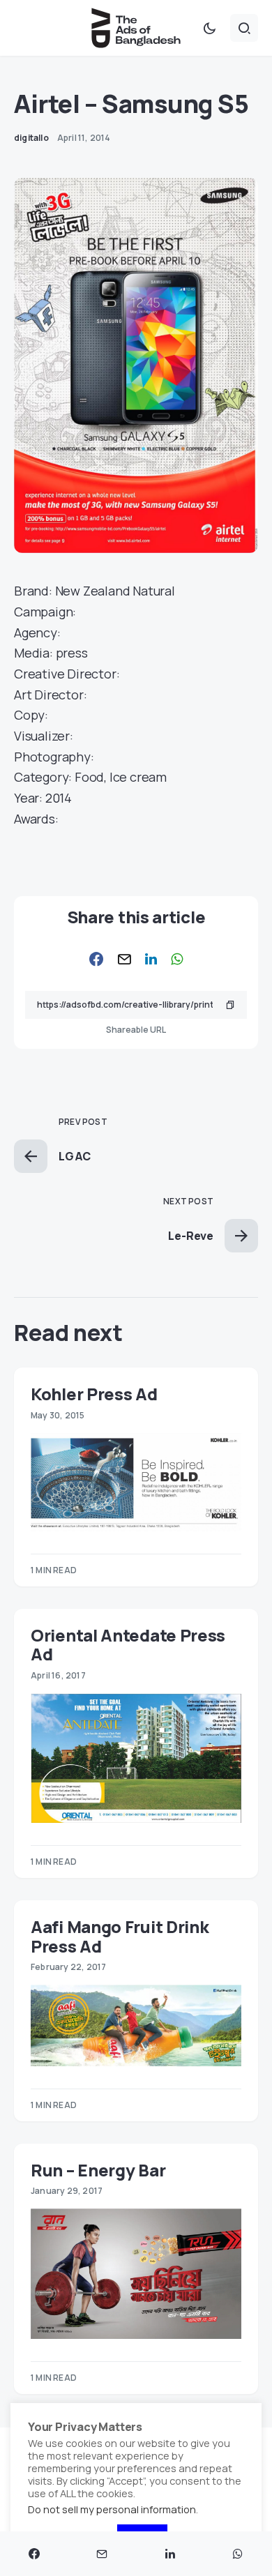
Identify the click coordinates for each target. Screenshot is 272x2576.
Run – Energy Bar (98, 2170)
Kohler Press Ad (94, 1394)
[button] (209, 28)
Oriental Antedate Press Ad (128, 1644)
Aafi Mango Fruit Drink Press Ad (120, 1936)
